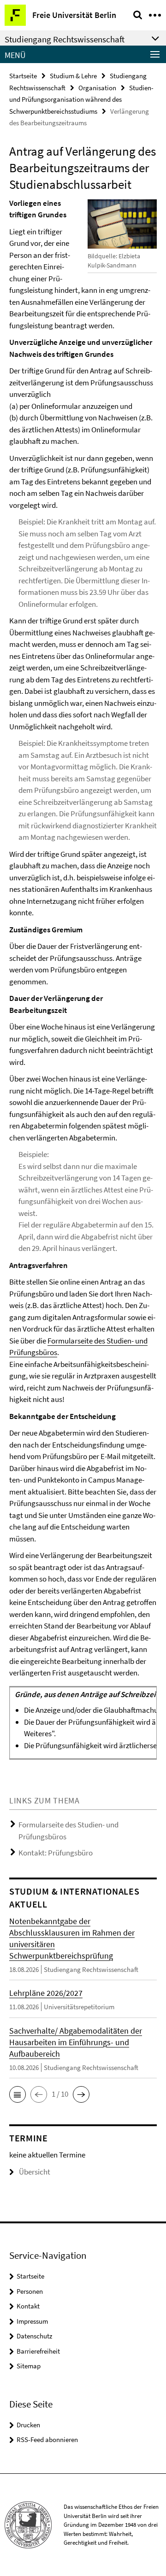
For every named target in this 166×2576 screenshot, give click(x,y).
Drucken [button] (28, 2425)
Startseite (23, 76)
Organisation (97, 88)
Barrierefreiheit (38, 2351)
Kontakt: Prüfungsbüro (56, 1853)
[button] (18, 2094)
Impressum (32, 2321)
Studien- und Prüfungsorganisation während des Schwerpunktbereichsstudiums (81, 99)
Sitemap (29, 2366)
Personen (30, 2291)
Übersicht (35, 2172)
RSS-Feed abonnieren (47, 2439)
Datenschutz (34, 2336)
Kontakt (28, 2306)
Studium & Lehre (73, 76)
